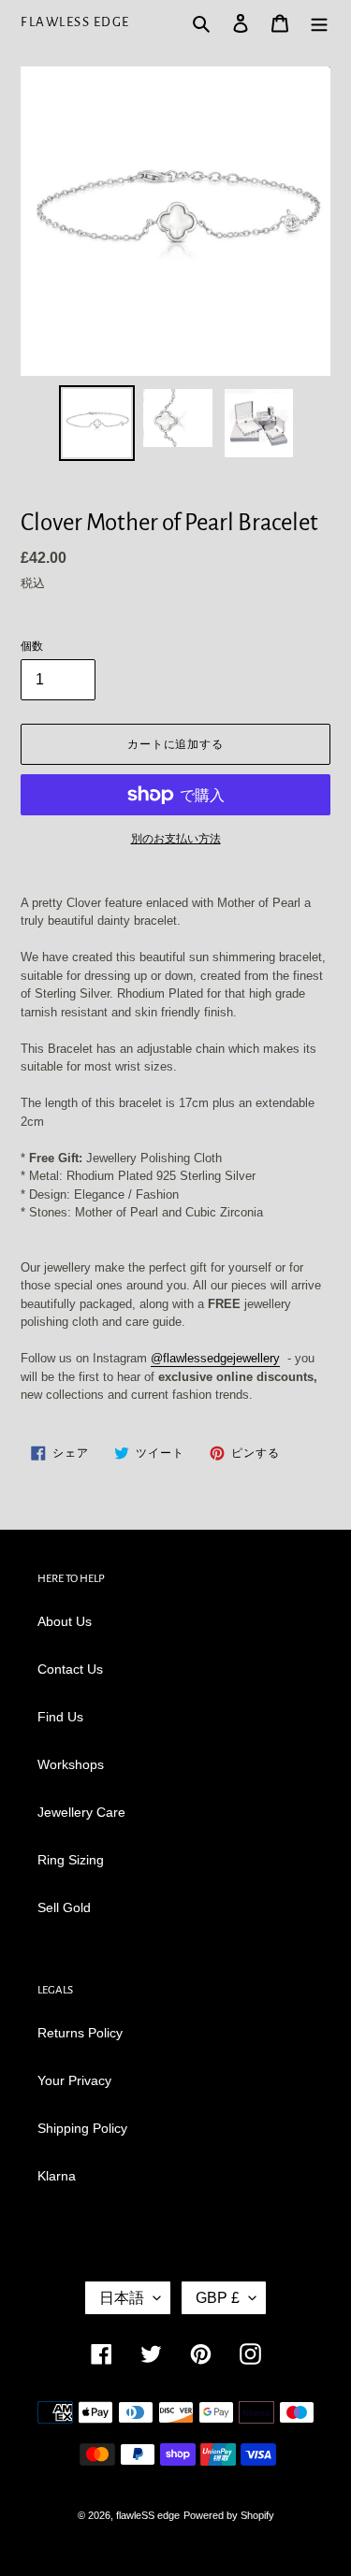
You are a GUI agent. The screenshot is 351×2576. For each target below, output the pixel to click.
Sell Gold (64, 1907)
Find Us (60, 1717)
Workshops (71, 1764)
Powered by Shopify (229, 2515)
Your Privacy (74, 2080)
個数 (32, 646)
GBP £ (218, 2298)
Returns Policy (80, 2033)
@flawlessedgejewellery (215, 1358)
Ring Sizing (71, 1860)
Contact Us (70, 1669)
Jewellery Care (81, 1812)
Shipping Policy (82, 2128)
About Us (65, 1621)
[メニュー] (319, 22)
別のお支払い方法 (176, 839)
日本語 (122, 2298)
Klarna (57, 2176)
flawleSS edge (75, 22)
